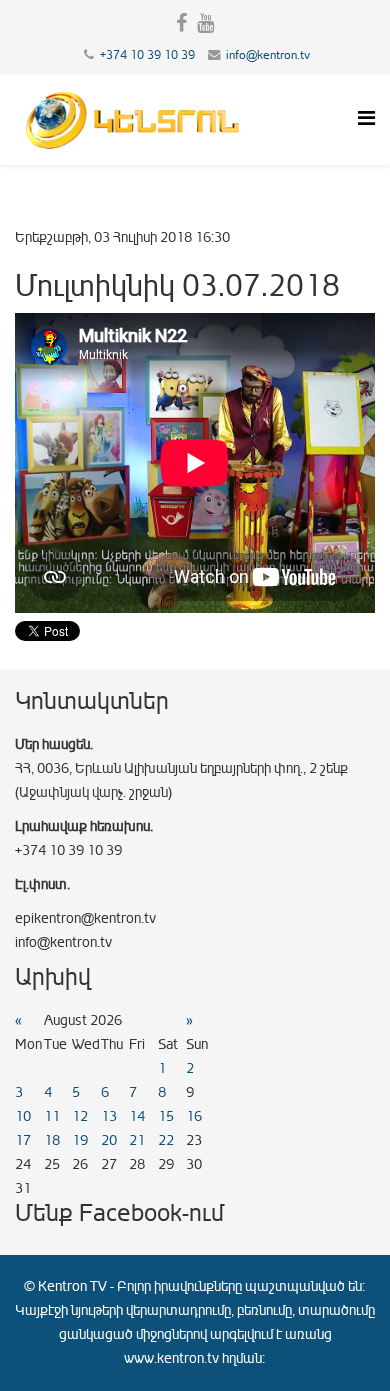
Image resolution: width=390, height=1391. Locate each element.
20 (109, 1140)
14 (137, 1116)
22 (166, 1140)
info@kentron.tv (268, 55)
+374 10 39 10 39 (147, 55)
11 (52, 1116)
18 (52, 1140)
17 (23, 1140)
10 (23, 1116)
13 (109, 1116)
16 (194, 1116)
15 (166, 1116)
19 (80, 1140)
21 (137, 1140)
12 (80, 1116)
